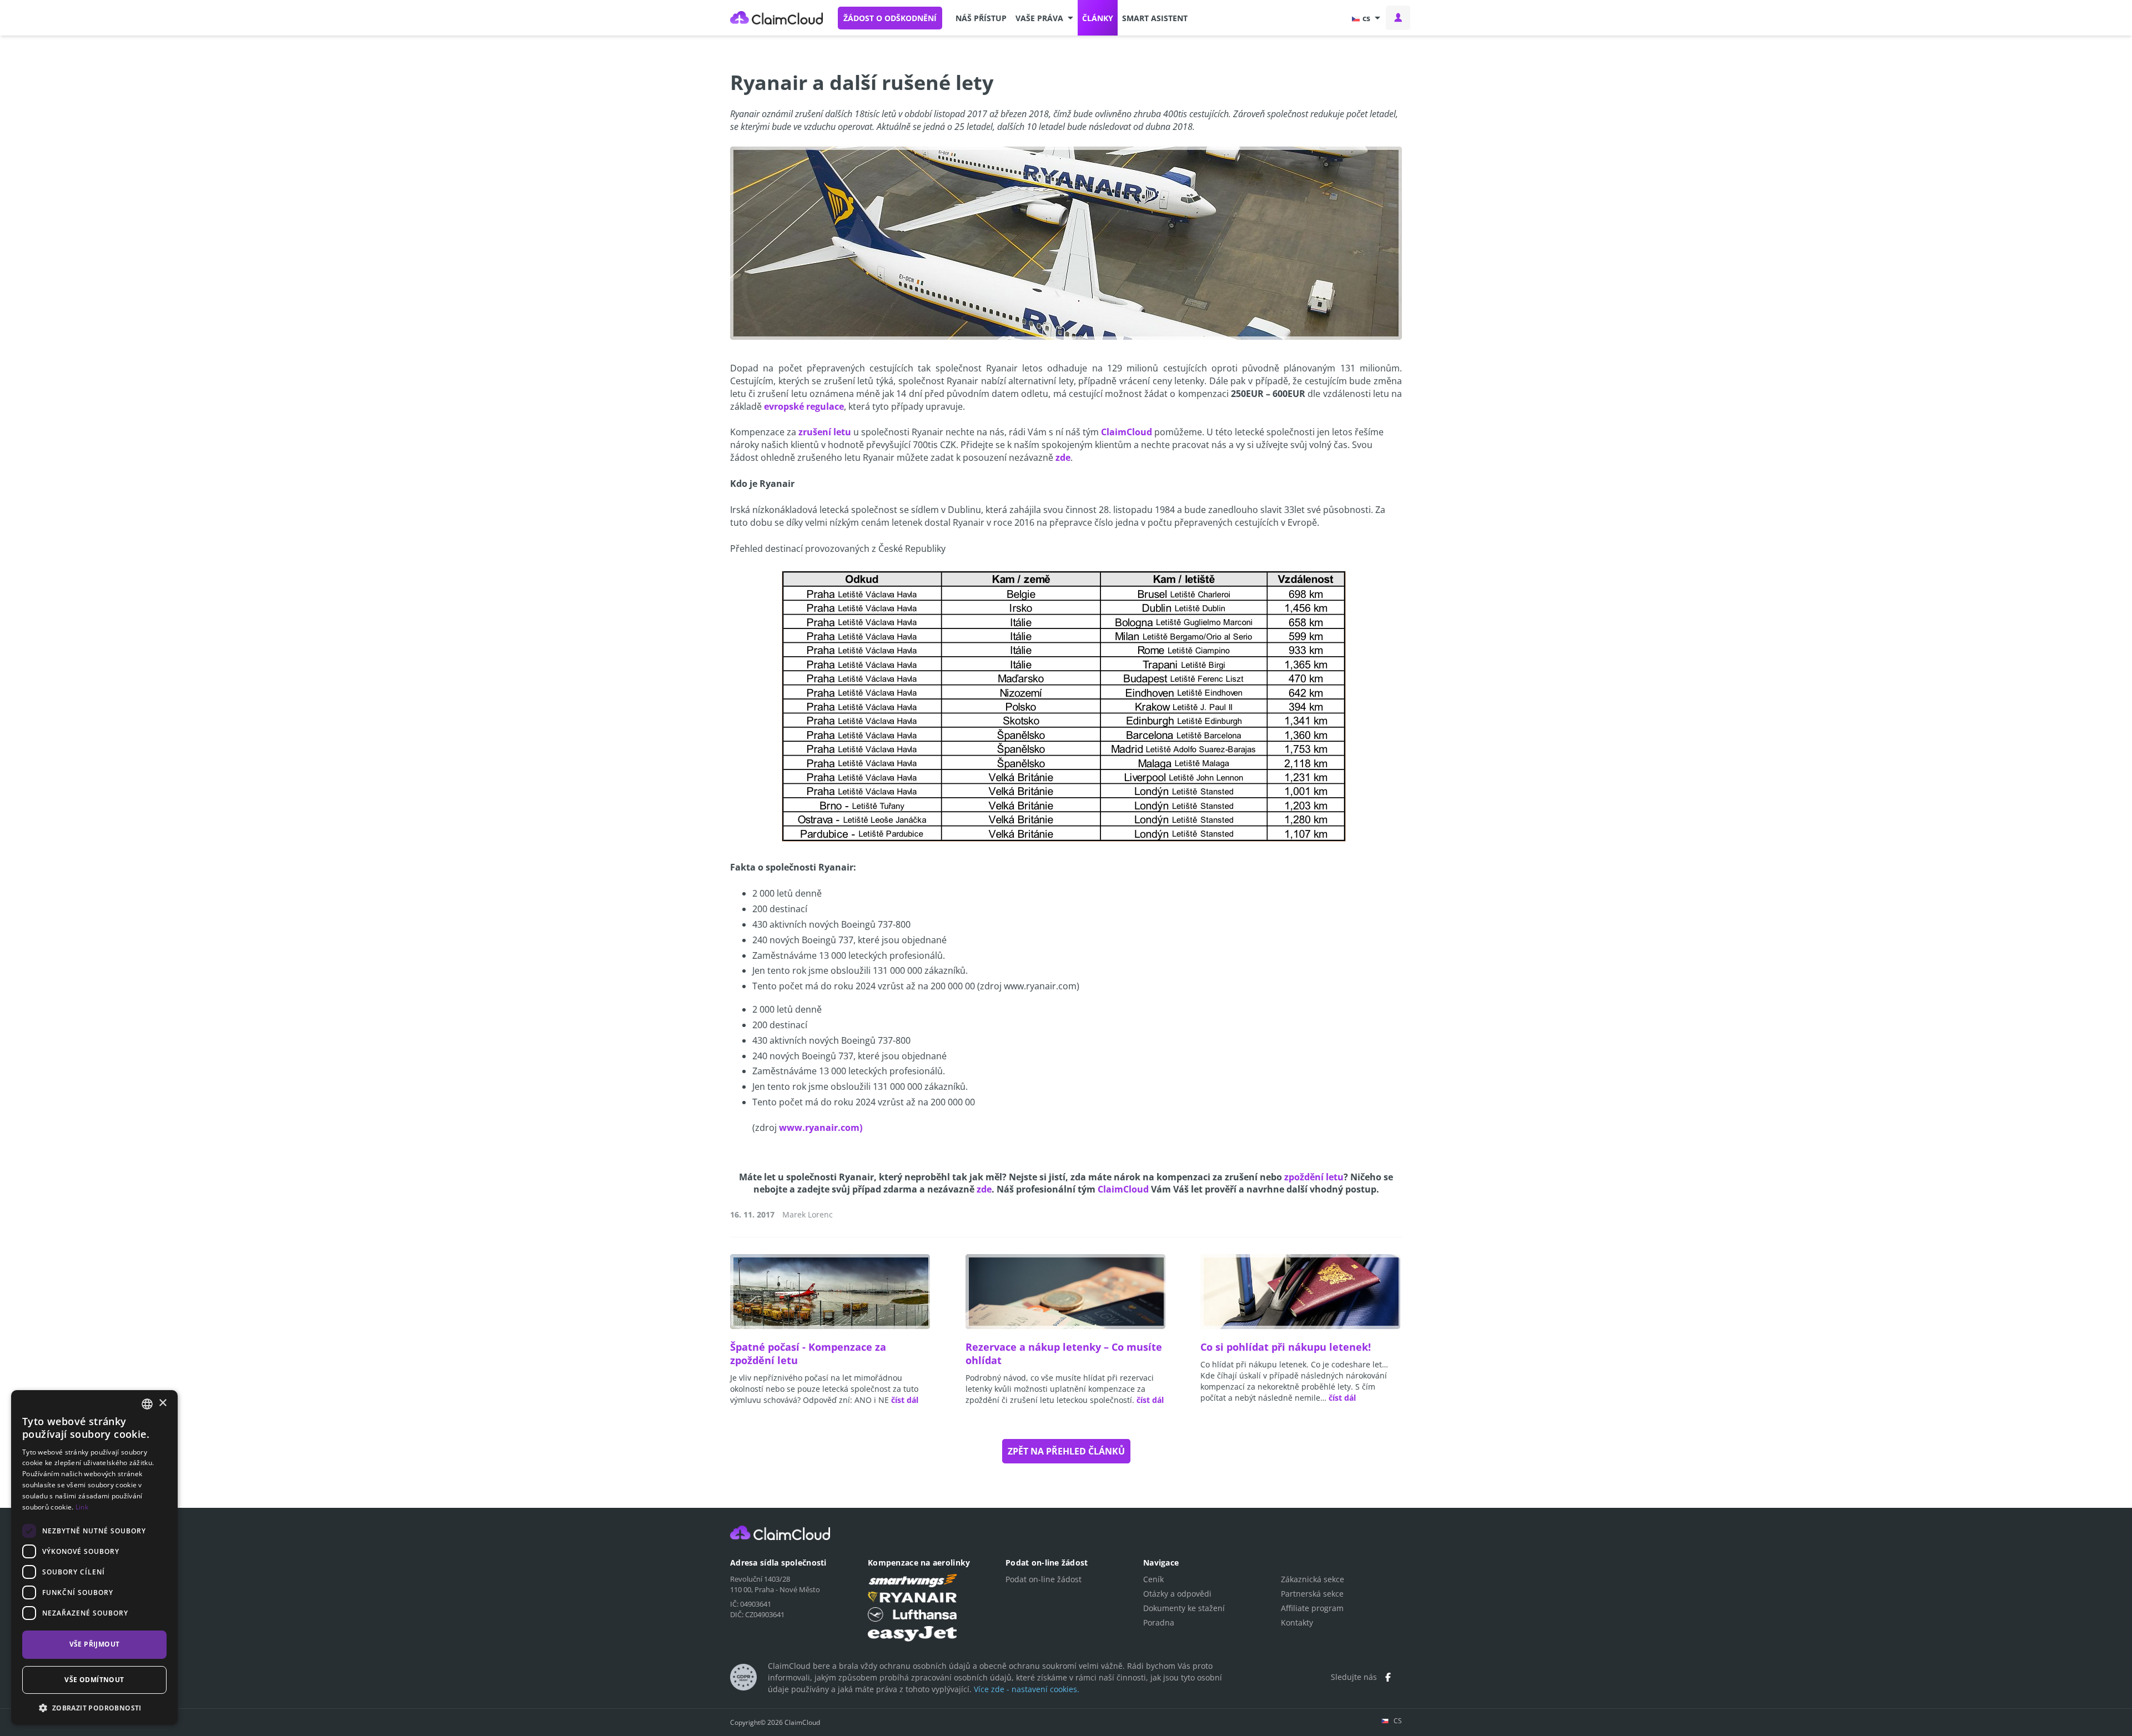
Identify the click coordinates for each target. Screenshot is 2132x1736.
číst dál (905, 1400)
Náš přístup (981, 18)
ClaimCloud (777, 18)
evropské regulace (804, 406)
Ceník (1153, 1579)
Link (82, 1507)
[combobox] (147, 1404)
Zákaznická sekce (1313, 1579)
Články (1098, 18)
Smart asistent (1155, 18)
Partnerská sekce (1312, 1594)
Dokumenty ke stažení (1184, 1608)
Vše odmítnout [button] (94, 1680)
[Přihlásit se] (1398, 18)
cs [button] (1366, 18)
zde (1063, 457)
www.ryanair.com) (821, 1128)
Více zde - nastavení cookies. (1027, 1689)
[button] (1044, 18)
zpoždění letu (1314, 1177)
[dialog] (94, 1558)
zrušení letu (825, 432)
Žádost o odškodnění (890, 18)
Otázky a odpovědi (1177, 1594)
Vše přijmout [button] (95, 1644)
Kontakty (1297, 1622)
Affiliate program (1312, 1608)
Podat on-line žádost (1044, 1579)
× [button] (162, 1403)
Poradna (1159, 1622)
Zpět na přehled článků (1066, 1451)
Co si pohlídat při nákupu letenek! (1286, 1347)
